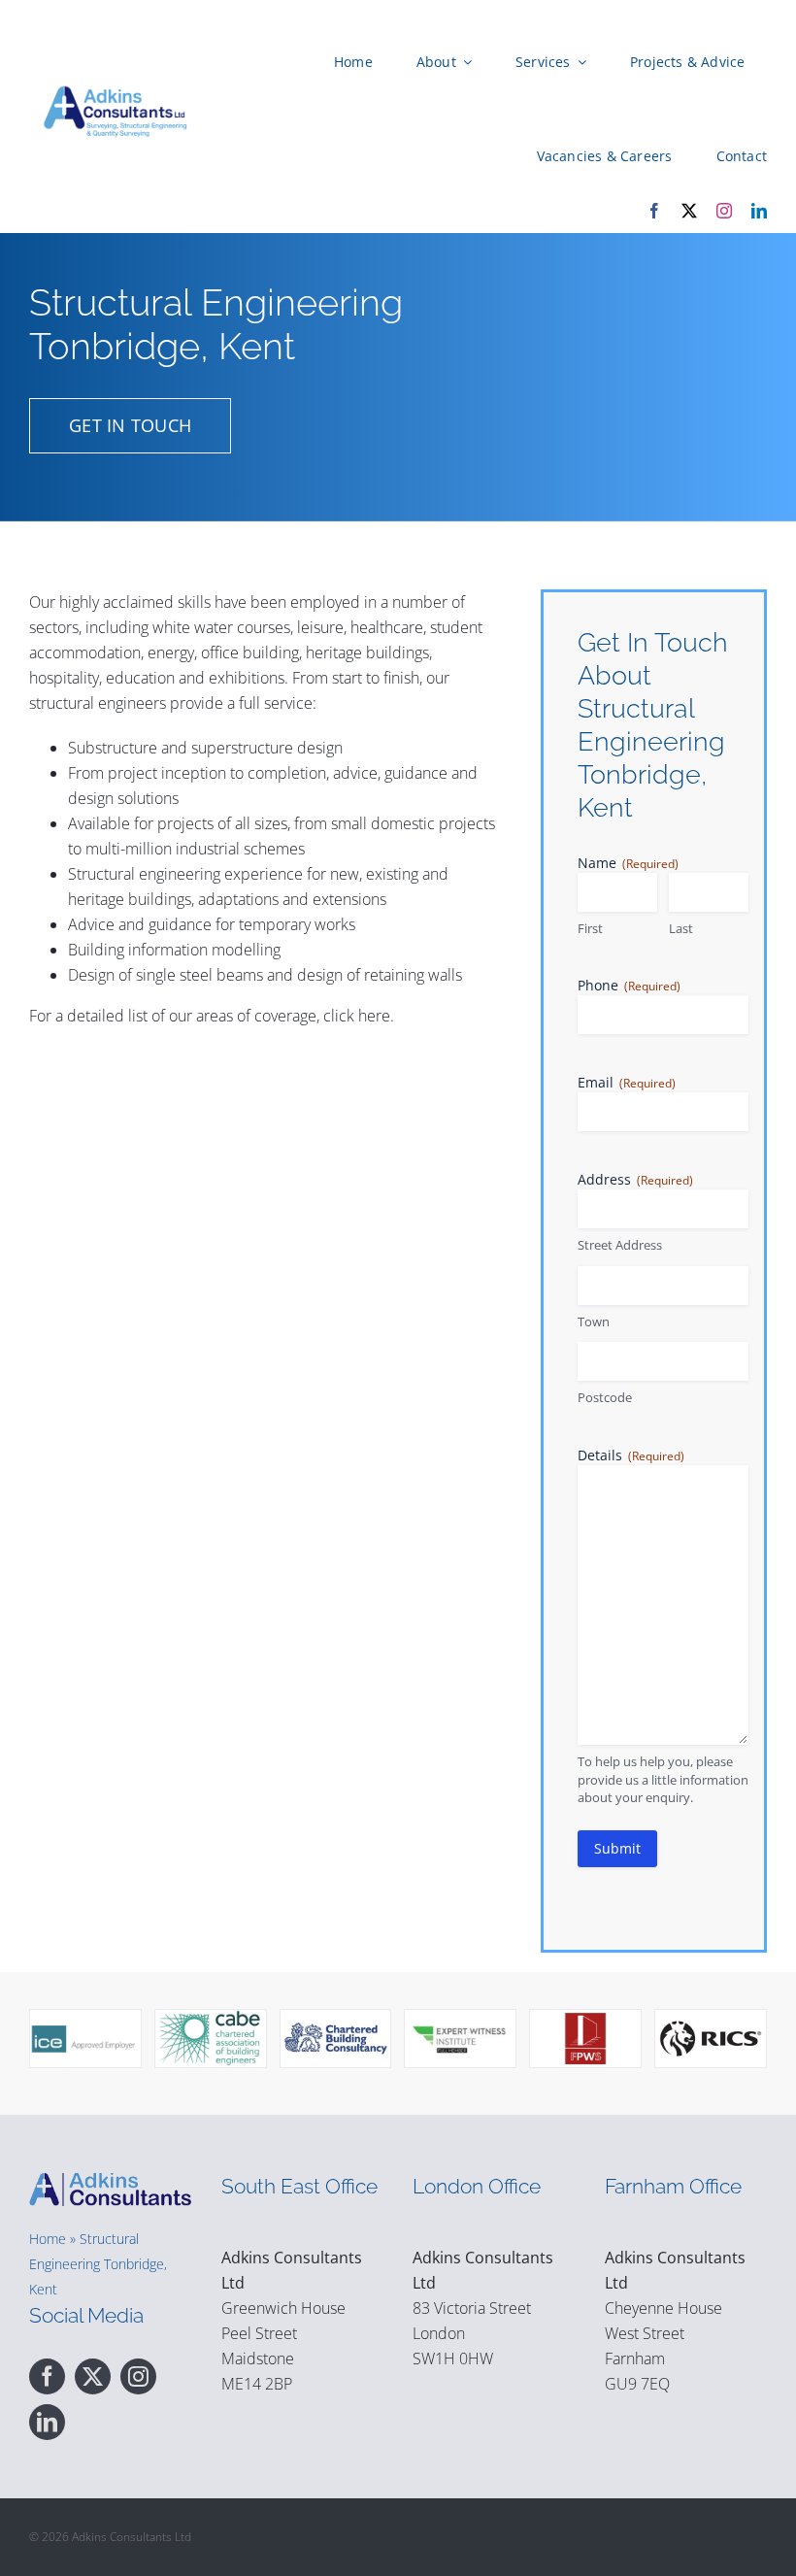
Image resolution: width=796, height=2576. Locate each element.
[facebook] (654, 211)
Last (681, 928)
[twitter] (689, 211)
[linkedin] (759, 211)
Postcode (605, 1397)
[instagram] (724, 211)
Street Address (620, 1245)
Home (48, 2239)
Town (594, 1321)
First (590, 928)
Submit (617, 1848)
